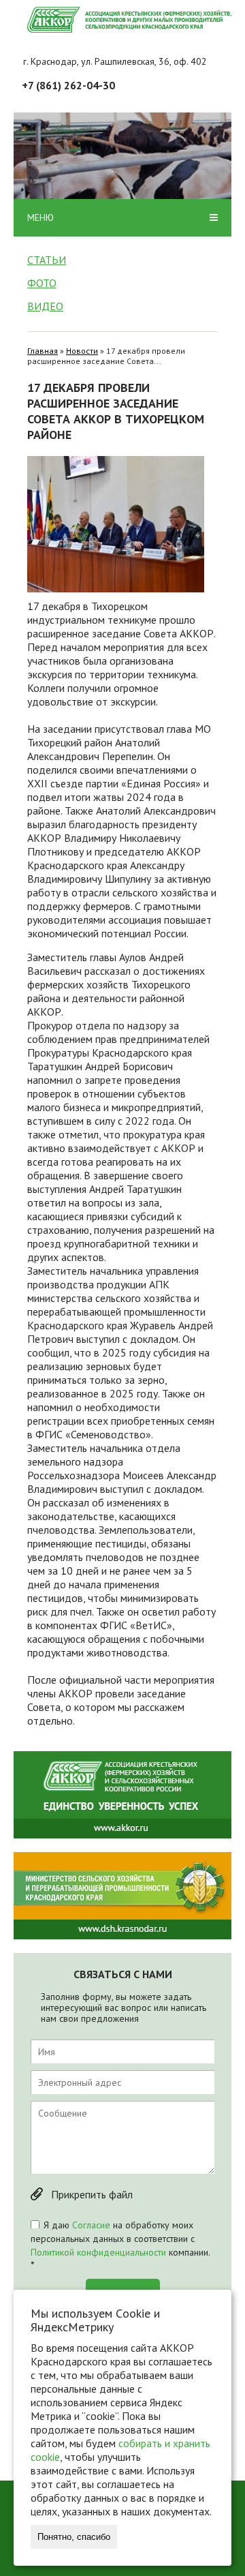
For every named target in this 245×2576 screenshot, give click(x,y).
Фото (42, 283)
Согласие (91, 2225)
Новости (82, 351)
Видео (45, 306)
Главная (43, 351)
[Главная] (129, 20)
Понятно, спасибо (74, 2537)
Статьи (47, 260)
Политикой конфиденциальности (98, 2252)
